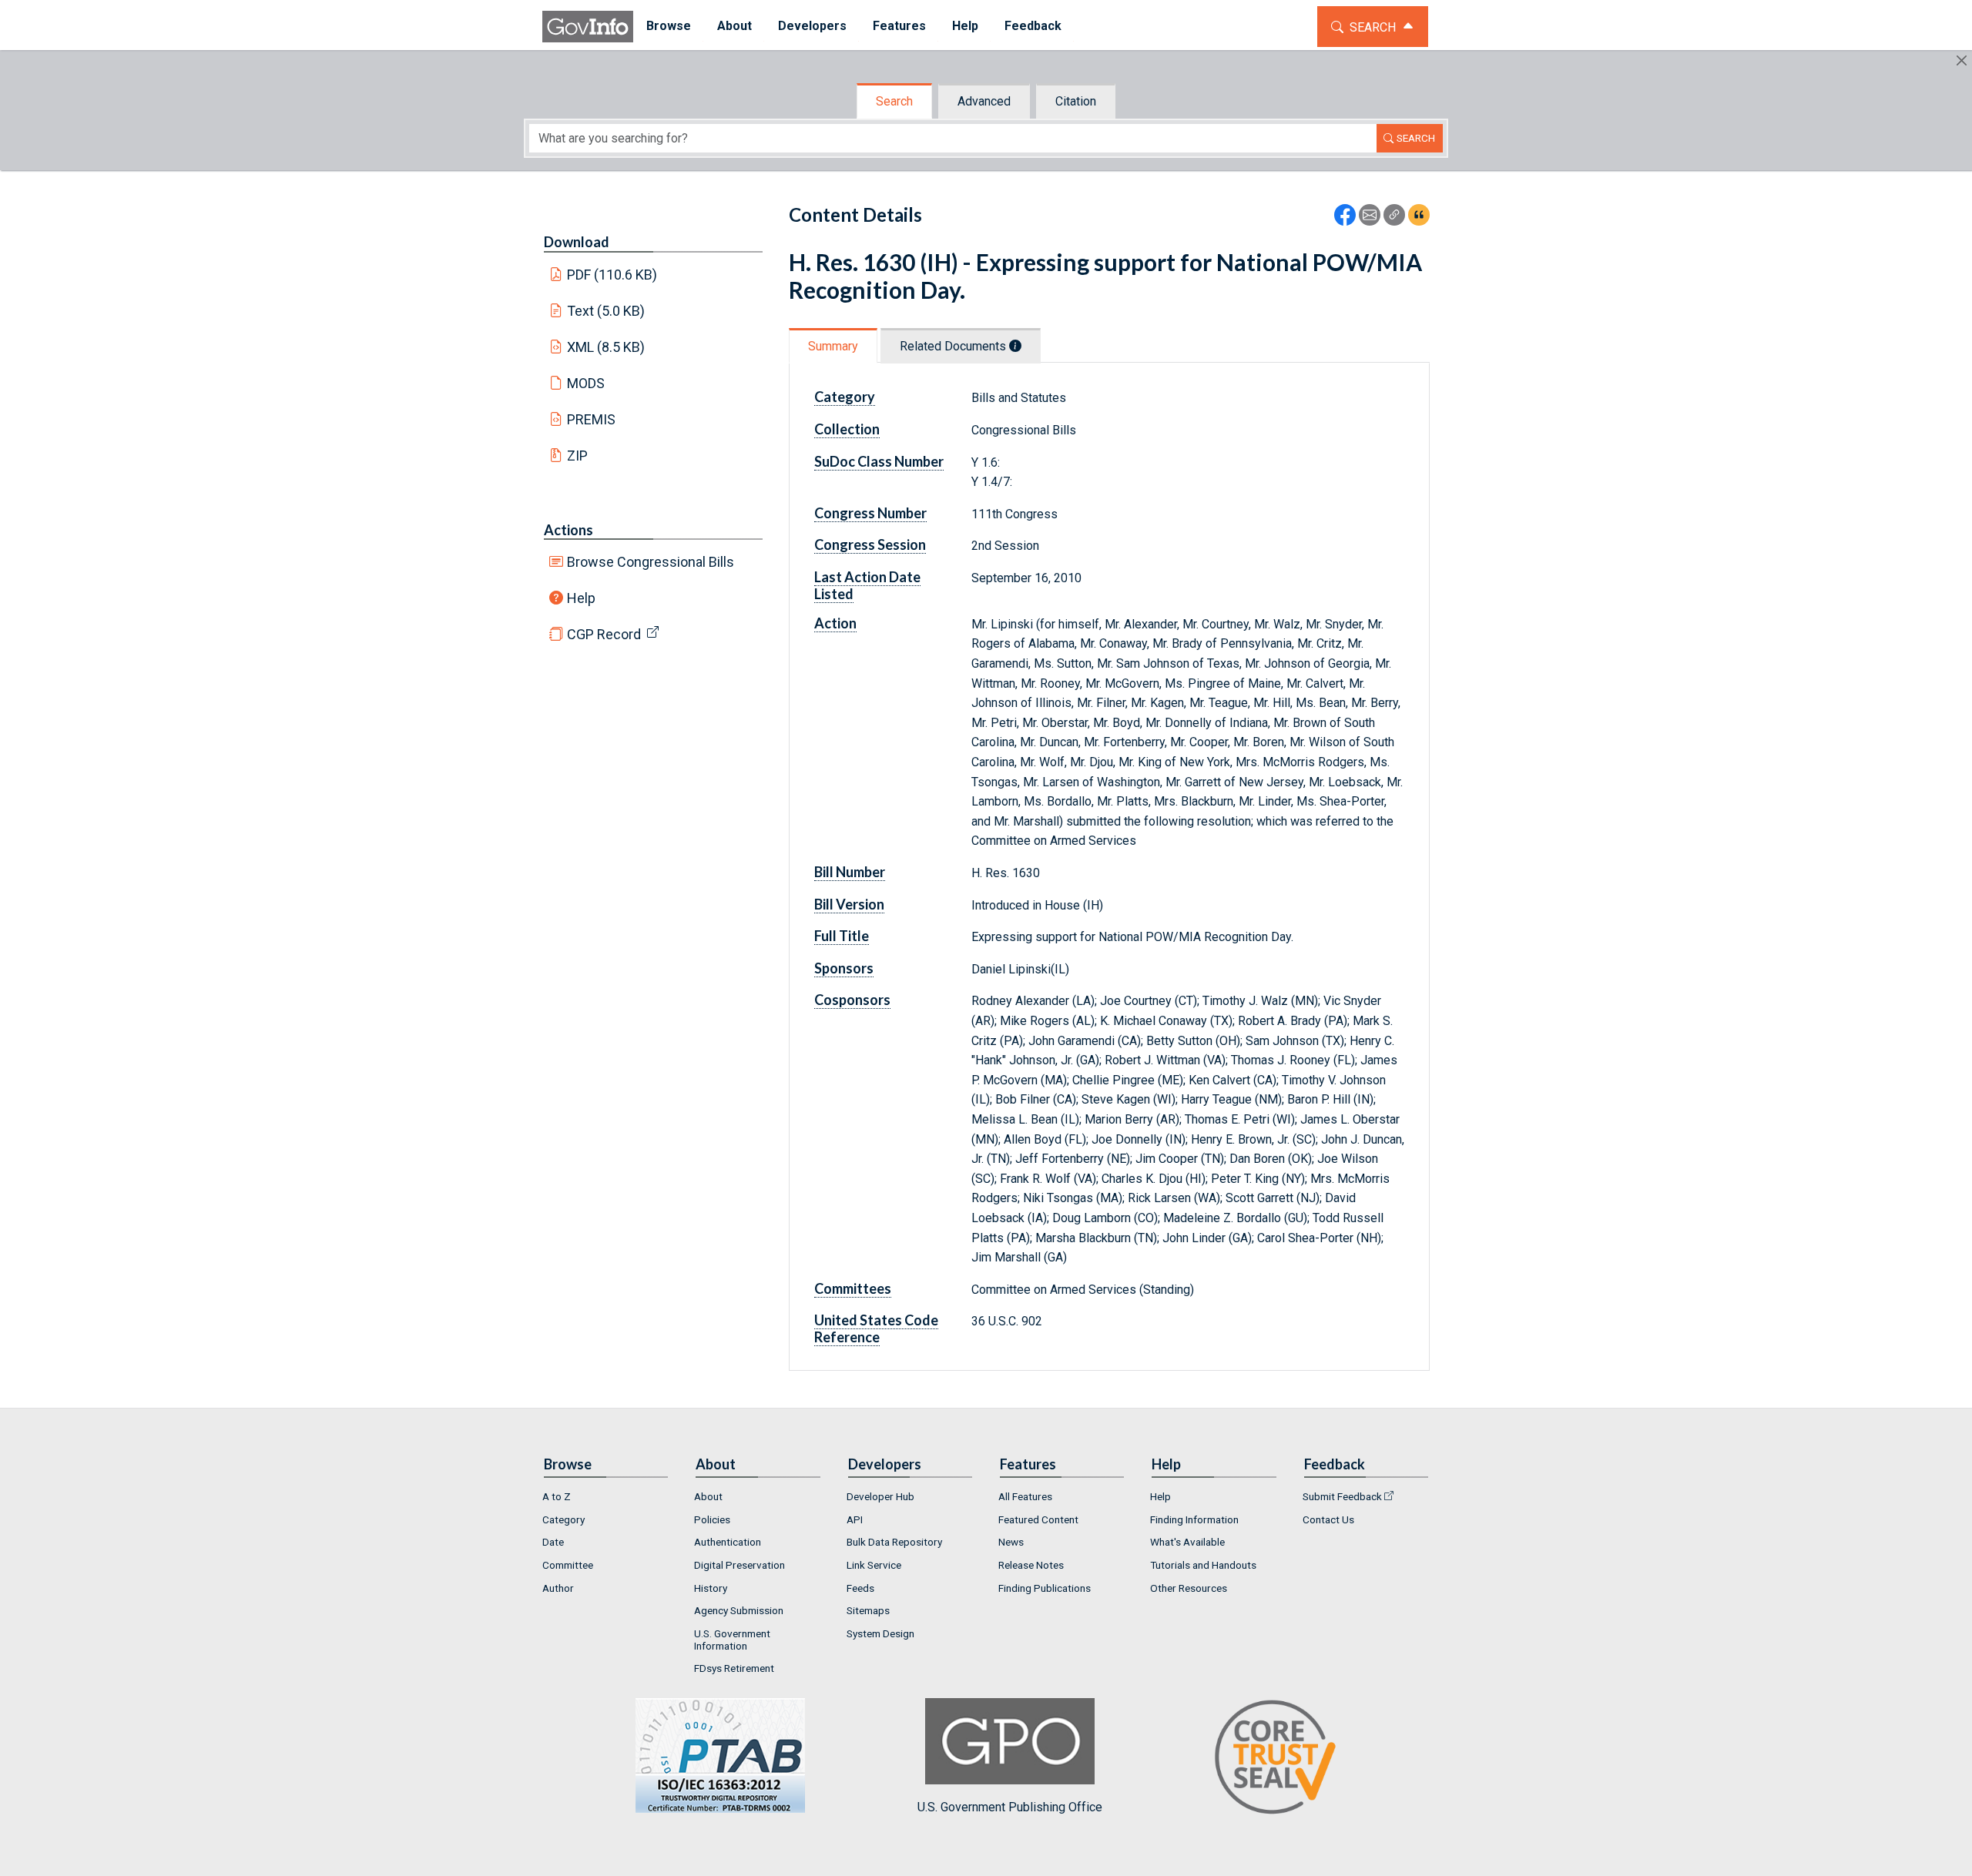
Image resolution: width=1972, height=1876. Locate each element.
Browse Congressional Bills (651, 562)
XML (606, 347)
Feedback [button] (1033, 26)
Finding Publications (1045, 1588)
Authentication (728, 1542)
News (1011, 1542)
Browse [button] (669, 26)
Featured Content (1038, 1519)
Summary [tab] (833, 346)
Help (581, 598)
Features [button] (899, 26)
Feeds (860, 1588)
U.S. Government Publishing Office (1010, 1807)
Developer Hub (880, 1496)
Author (558, 1588)
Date (553, 1542)
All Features (1025, 1496)
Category (563, 1519)
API (855, 1519)
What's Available (1187, 1542)
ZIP (577, 456)
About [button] (734, 26)
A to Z (557, 1496)
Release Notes (1031, 1565)
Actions (568, 530)
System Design (880, 1633)
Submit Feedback (1342, 1496)
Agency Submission (739, 1610)
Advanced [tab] (984, 101)
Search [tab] (894, 101)
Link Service (874, 1565)
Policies (712, 1519)
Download (577, 242)
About (708, 1496)
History (711, 1588)
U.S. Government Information (732, 1640)
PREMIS (591, 419)
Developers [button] (812, 26)
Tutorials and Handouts (1203, 1565)
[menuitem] (669, 27)
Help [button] (965, 26)
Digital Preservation (739, 1565)
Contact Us (1328, 1519)
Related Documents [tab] (954, 346)
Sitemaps (868, 1610)
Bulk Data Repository (894, 1542)
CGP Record (604, 634)
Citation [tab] (1076, 101)
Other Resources (1189, 1588)
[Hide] (1962, 60)
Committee (568, 1565)
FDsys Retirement (734, 1668)
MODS (586, 383)
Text (606, 311)
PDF (612, 275)
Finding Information (1194, 1519)
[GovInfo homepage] (588, 27)
